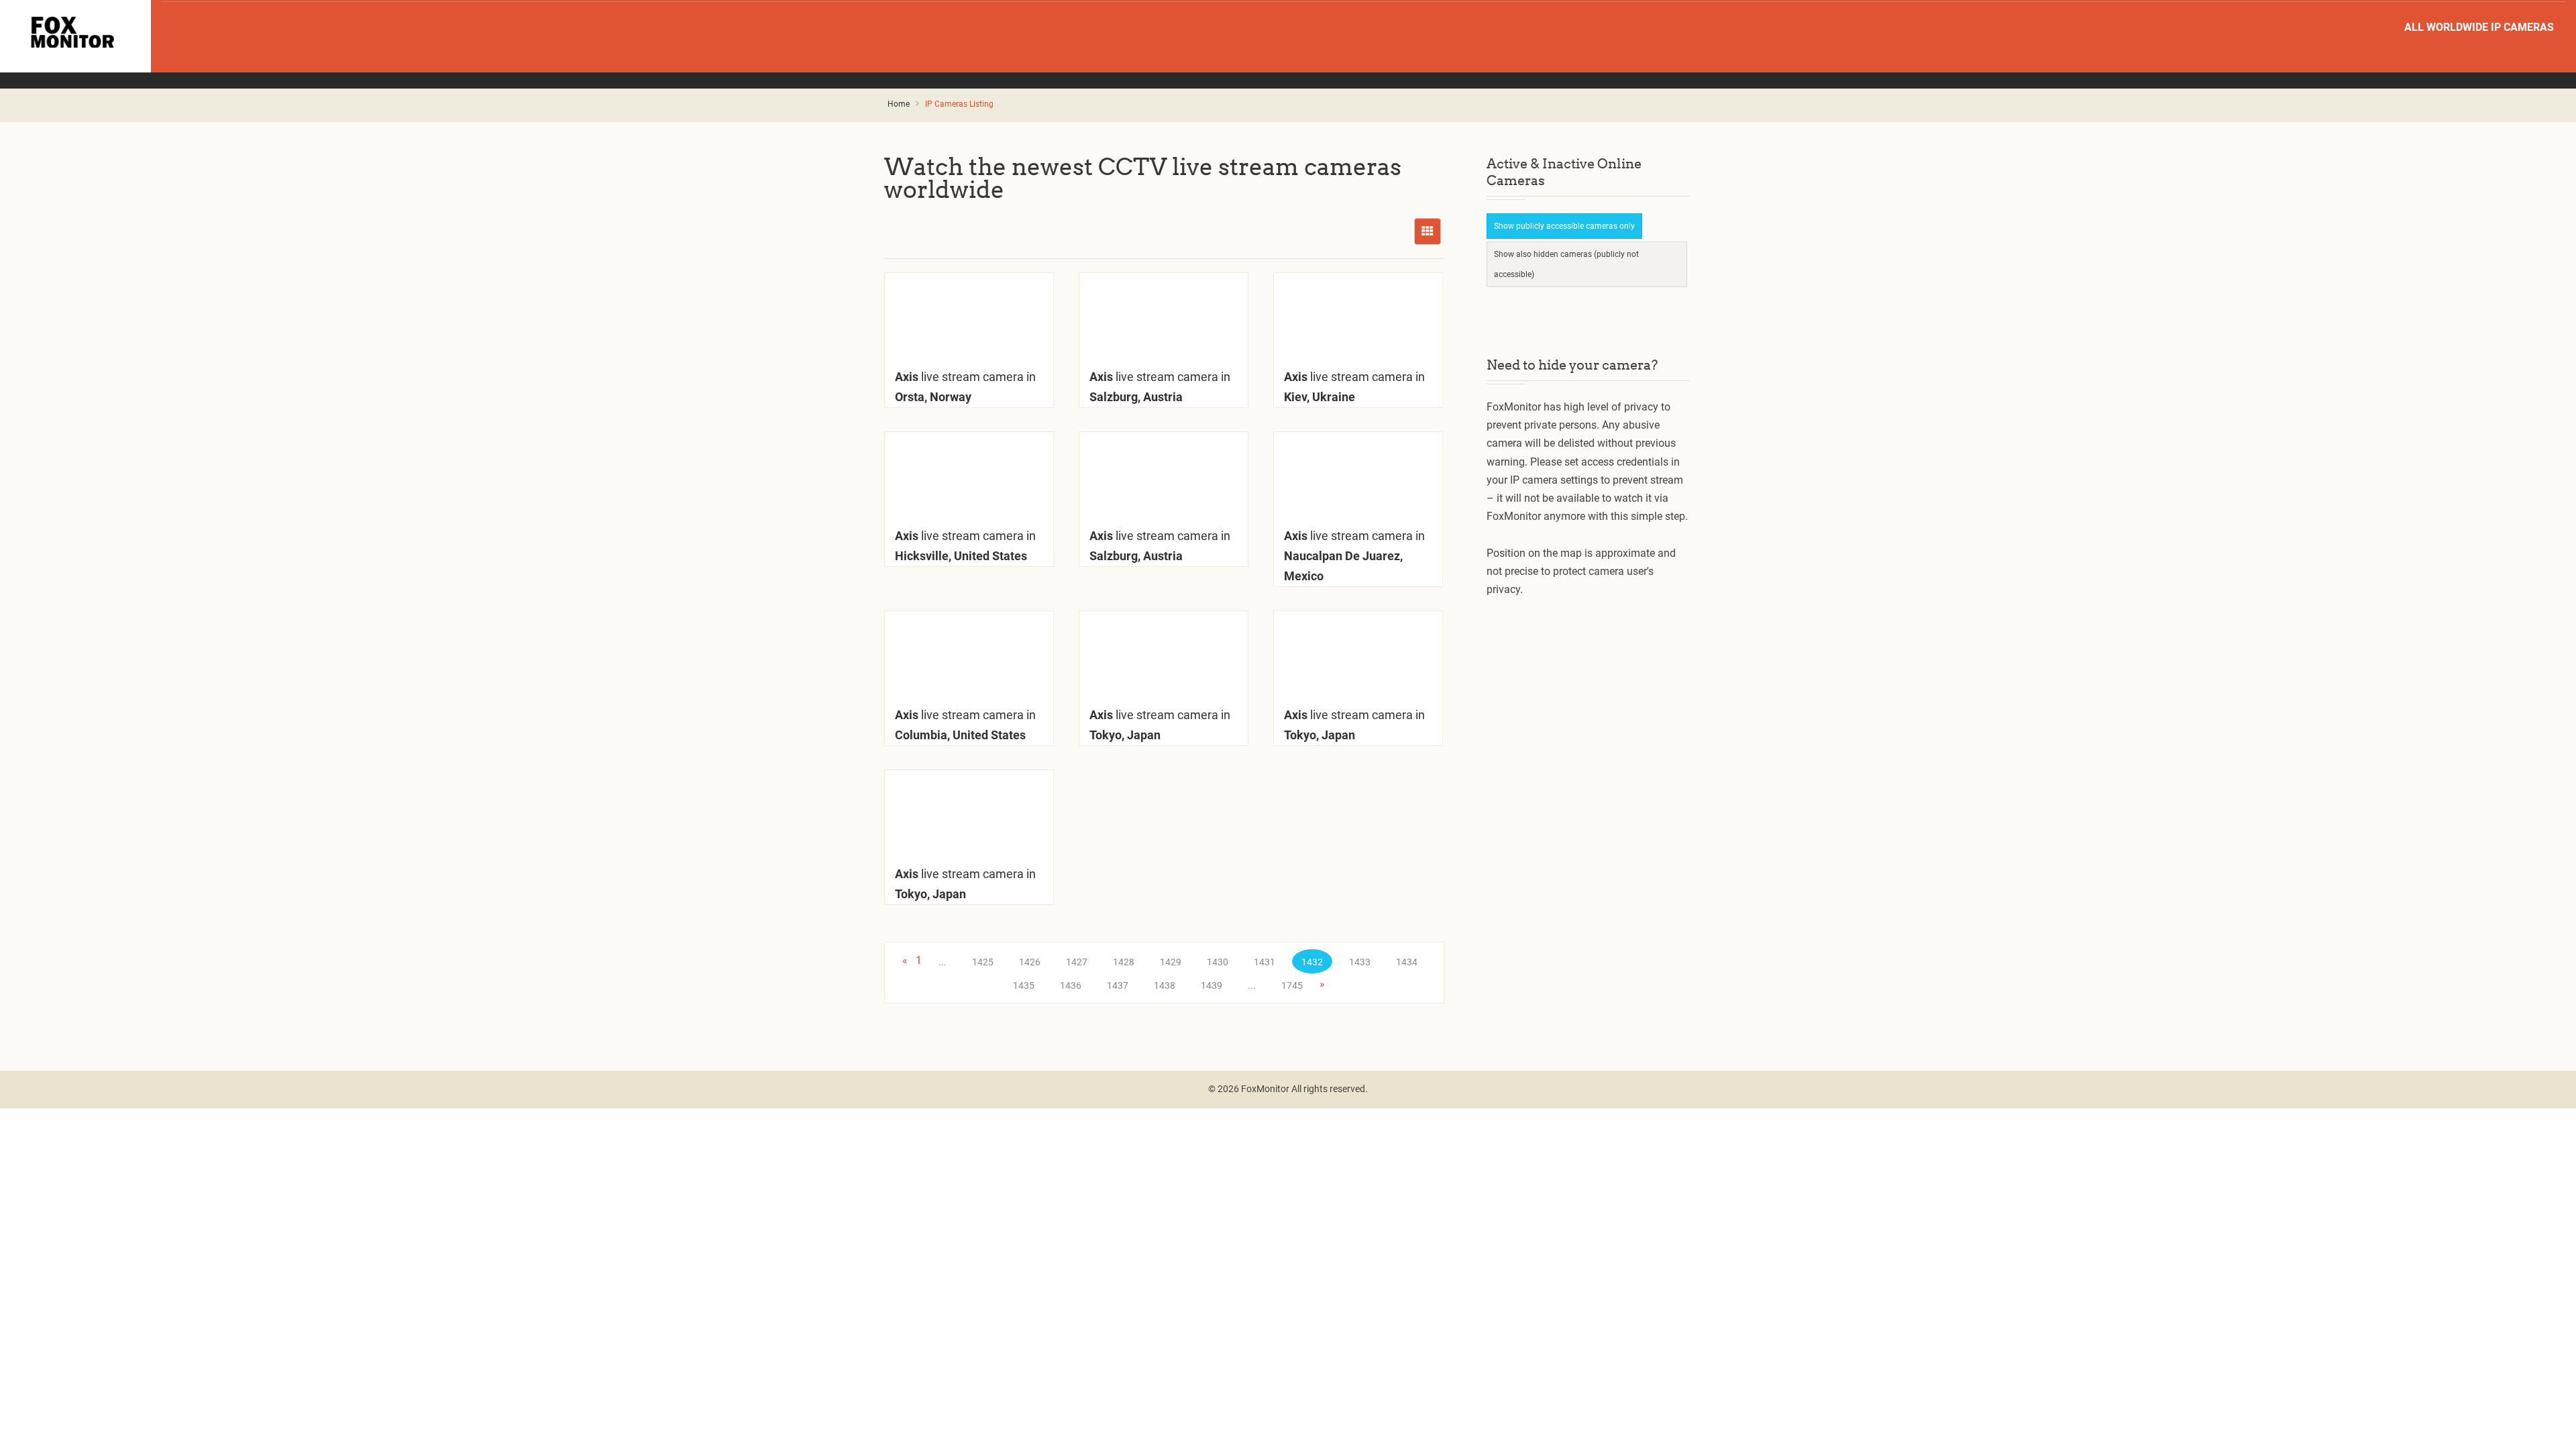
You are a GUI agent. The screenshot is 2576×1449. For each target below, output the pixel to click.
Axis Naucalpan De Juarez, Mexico (1354, 556)
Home (899, 104)
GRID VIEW (1428, 231)
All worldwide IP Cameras (2479, 27)
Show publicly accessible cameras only (1564, 226)
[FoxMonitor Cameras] (75, 32)
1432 (1312, 962)
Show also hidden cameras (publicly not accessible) (1566, 264)
